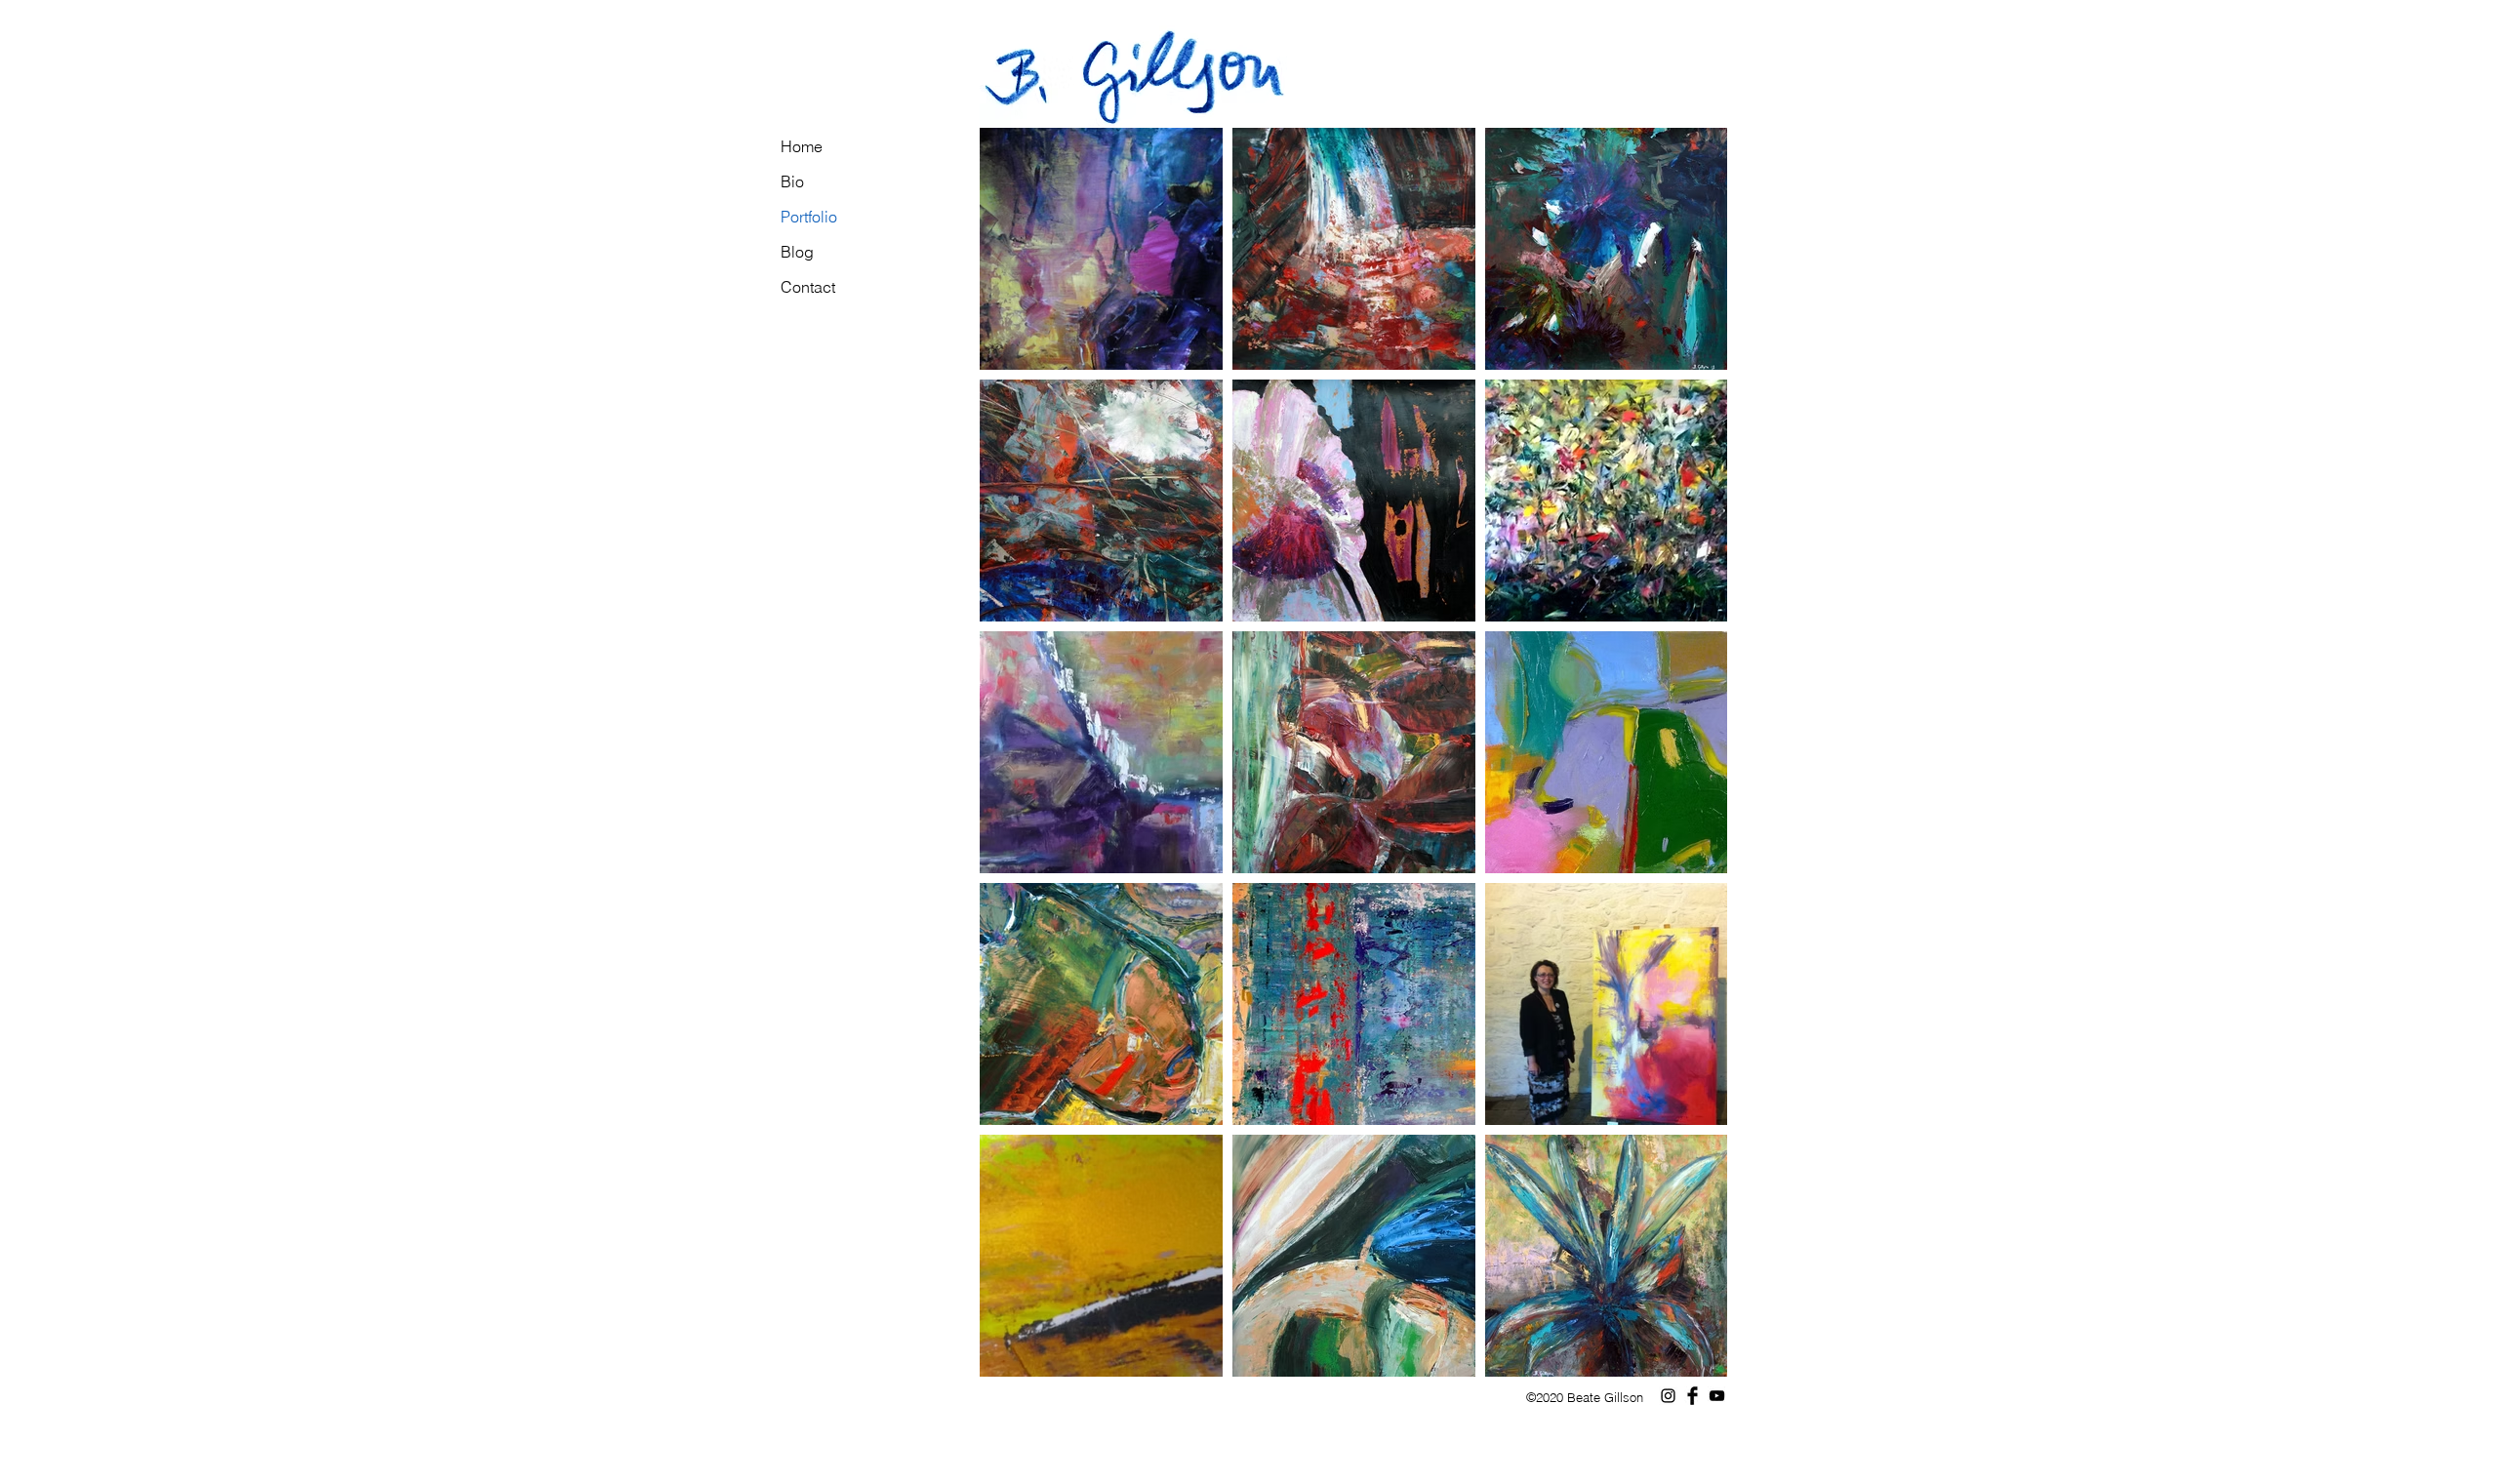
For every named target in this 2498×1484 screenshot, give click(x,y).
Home (802, 146)
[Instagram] (1668, 1396)
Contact (808, 287)
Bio (792, 181)
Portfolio (809, 217)
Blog (797, 252)
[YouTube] (1717, 1396)
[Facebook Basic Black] (1692, 1396)
